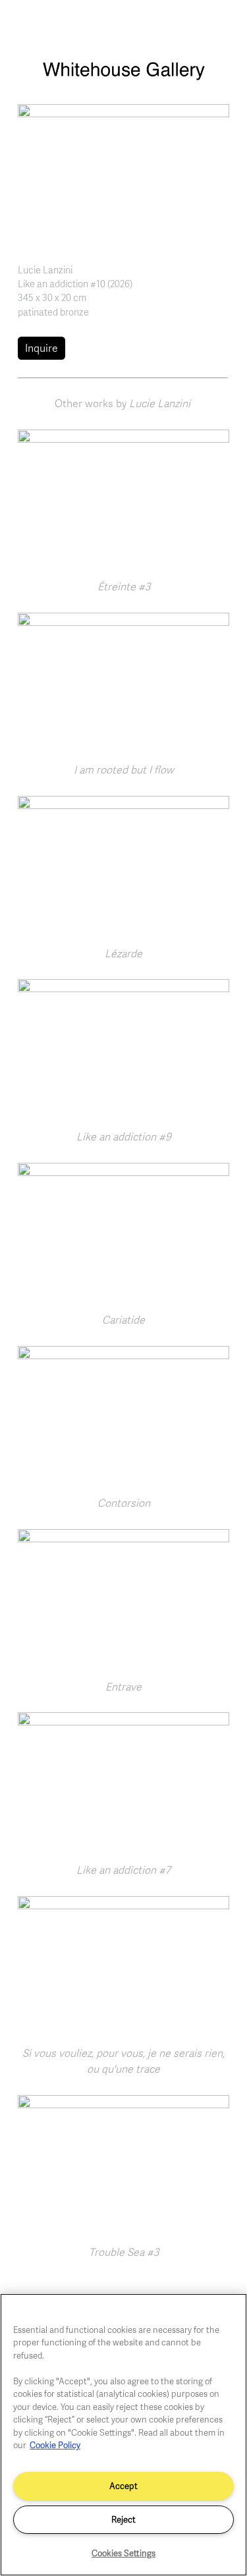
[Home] (123, 77)
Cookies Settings (123, 2553)
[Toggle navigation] (223, 25)
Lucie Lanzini (45, 269)
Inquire (41, 348)
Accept (123, 2486)
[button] (123, 173)
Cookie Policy (55, 2445)
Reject (123, 2519)
